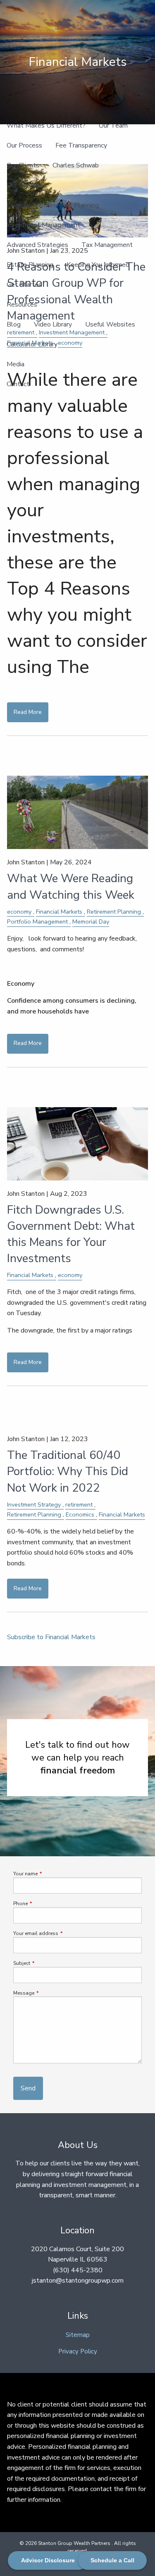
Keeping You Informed (98, 265)
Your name (50, 1874)
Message (49, 1993)
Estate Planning (30, 265)
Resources (22, 305)
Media (15, 364)
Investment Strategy (34, 1504)
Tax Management (107, 245)
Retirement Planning (114, 912)
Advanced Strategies (37, 245)
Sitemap (78, 2335)
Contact (18, 384)
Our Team (113, 126)
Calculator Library (32, 344)
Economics (80, 1514)
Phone (45, 1904)
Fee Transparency (81, 145)
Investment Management (43, 225)
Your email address (61, 1933)
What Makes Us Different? (46, 126)
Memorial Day (91, 922)
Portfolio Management (37, 922)
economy (19, 912)
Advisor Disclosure (48, 2560)
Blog (14, 324)
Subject (46, 1963)
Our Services (25, 185)
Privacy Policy (78, 2351)
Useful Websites (110, 324)
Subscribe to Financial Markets (51, 1637)
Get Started (24, 285)
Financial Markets (59, 912)
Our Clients (23, 165)
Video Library (53, 324)
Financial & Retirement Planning (53, 205)
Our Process (24, 145)
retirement (79, 1504)
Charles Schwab (76, 165)
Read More (28, 712)
